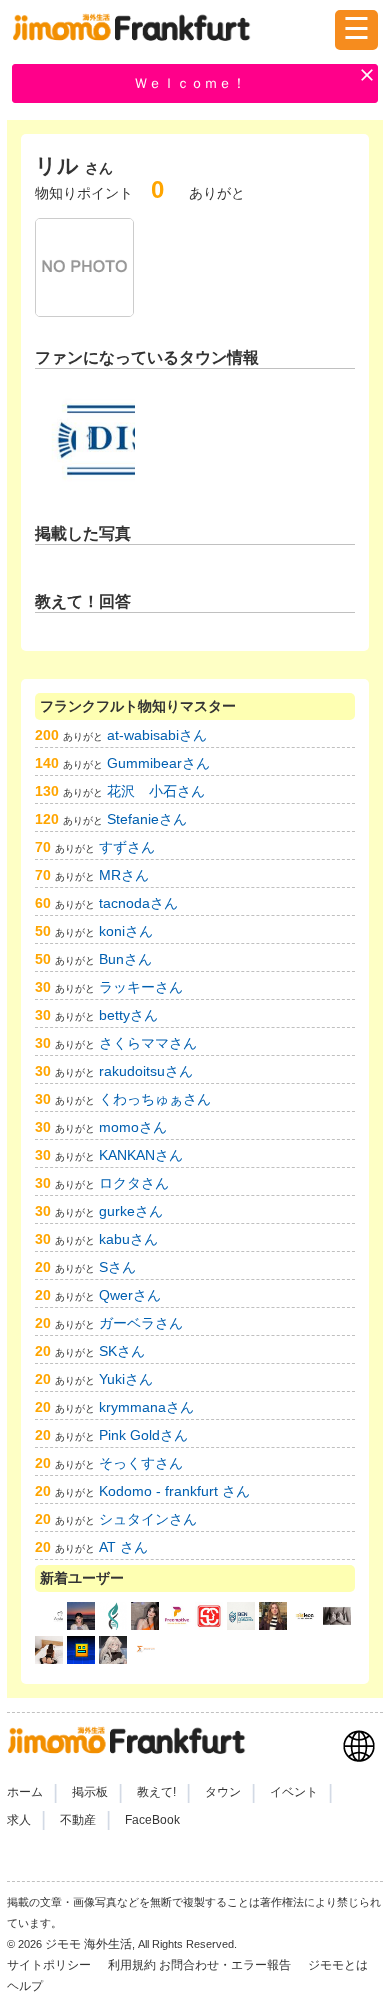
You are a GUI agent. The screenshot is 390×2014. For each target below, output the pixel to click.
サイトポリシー (50, 1965)
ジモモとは (339, 1965)
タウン (223, 1792)
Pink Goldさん (143, 1435)
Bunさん (125, 959)
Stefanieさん (147, 819)
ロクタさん (134, 1183)
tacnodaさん (138, 903)
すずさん (127, 847)
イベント (294, 1792)
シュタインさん (148, 1519)
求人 (19, 1820)
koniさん (126, 931)
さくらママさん (148, 1043)
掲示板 (90, 1792)
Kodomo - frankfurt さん (174, 1491)
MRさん (124, 875)
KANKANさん (141, 1155)
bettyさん (128, 1015)
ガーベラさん (141, 1323)
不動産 (78, 1820)
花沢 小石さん (156, 791)
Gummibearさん (158, 763)
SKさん (122, 1351)
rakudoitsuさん (146, 1071)
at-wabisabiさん (157, 735)
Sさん (117, 1267)
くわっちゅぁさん (155, 1099)
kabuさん (128, 1239)
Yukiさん (126, 1379)
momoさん (133, 1127)
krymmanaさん (146, 1407)
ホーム (25, 1792)
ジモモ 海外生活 (88, 1944)
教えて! (156, 1792)
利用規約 (132, 1965)
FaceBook (152, 1820)
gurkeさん (131, 1211)
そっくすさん (141, 1463)
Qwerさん (130, 1295)
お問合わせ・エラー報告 (226, 1965)
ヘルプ (25, 1986)
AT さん (123, 1547)
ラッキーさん (141, 987)
